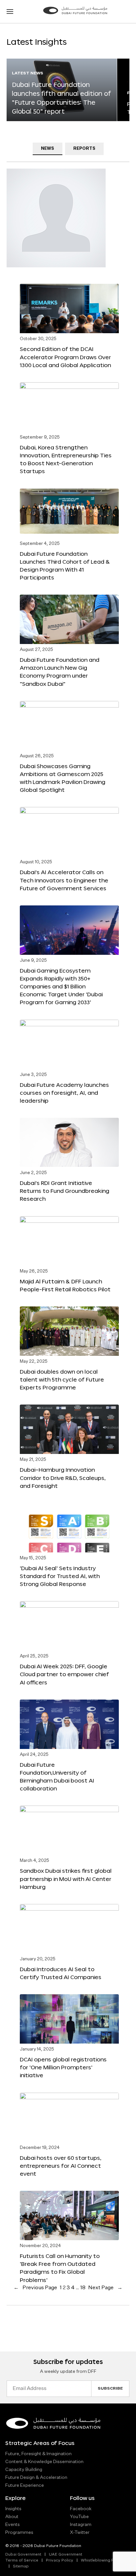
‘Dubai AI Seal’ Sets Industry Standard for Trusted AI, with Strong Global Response (60, 1576)
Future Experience (25, 2485)
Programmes (19, 2533)
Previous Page (35, 2288)
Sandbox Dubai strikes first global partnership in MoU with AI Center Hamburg (66, 1878)
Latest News (28, 73)
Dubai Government (23, 2555)
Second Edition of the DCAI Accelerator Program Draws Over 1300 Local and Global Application (65, 357)
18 (83, 2288)
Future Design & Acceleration (36, 2478)
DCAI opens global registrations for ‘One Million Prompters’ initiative (63, 2067)
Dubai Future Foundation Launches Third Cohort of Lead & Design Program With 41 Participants (65, 565)
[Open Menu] (10, 12)
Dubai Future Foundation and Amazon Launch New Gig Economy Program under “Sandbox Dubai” (60, 671)
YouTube (79, 2517)
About (12, 2517)
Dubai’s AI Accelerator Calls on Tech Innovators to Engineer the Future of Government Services (64, 880)
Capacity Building (24, 2470)
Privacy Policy (60, 2561)
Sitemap (21, 2566)
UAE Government (66, 2555)
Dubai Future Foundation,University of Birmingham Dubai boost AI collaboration (57, 1776)
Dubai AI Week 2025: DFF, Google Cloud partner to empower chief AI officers (64, 1674)
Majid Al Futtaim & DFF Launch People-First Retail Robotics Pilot (65, 1285)
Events (13, 2525)
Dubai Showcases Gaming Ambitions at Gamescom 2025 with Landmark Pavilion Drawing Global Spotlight (63, 778)
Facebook (81, 2509)
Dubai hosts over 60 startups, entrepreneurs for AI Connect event (61, 2166)
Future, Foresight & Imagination (38, 2454)
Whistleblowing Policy (102, 2561)
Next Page (105, 2288)
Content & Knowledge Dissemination (44, 2462)
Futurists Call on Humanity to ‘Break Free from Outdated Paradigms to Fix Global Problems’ (60, 2268)
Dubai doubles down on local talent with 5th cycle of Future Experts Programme (62, 1379)
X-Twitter (80, 2533)
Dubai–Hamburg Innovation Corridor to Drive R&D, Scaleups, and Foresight (63, 1477)
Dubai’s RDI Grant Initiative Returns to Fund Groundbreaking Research (65, 1191)
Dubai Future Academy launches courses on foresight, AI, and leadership (64, 1093)
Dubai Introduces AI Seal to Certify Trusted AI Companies (61, 1973)
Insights (13, 2509)
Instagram (81, 2525)
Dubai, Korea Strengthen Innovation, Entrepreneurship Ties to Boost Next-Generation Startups (66, 459)
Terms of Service (22, 2561)
